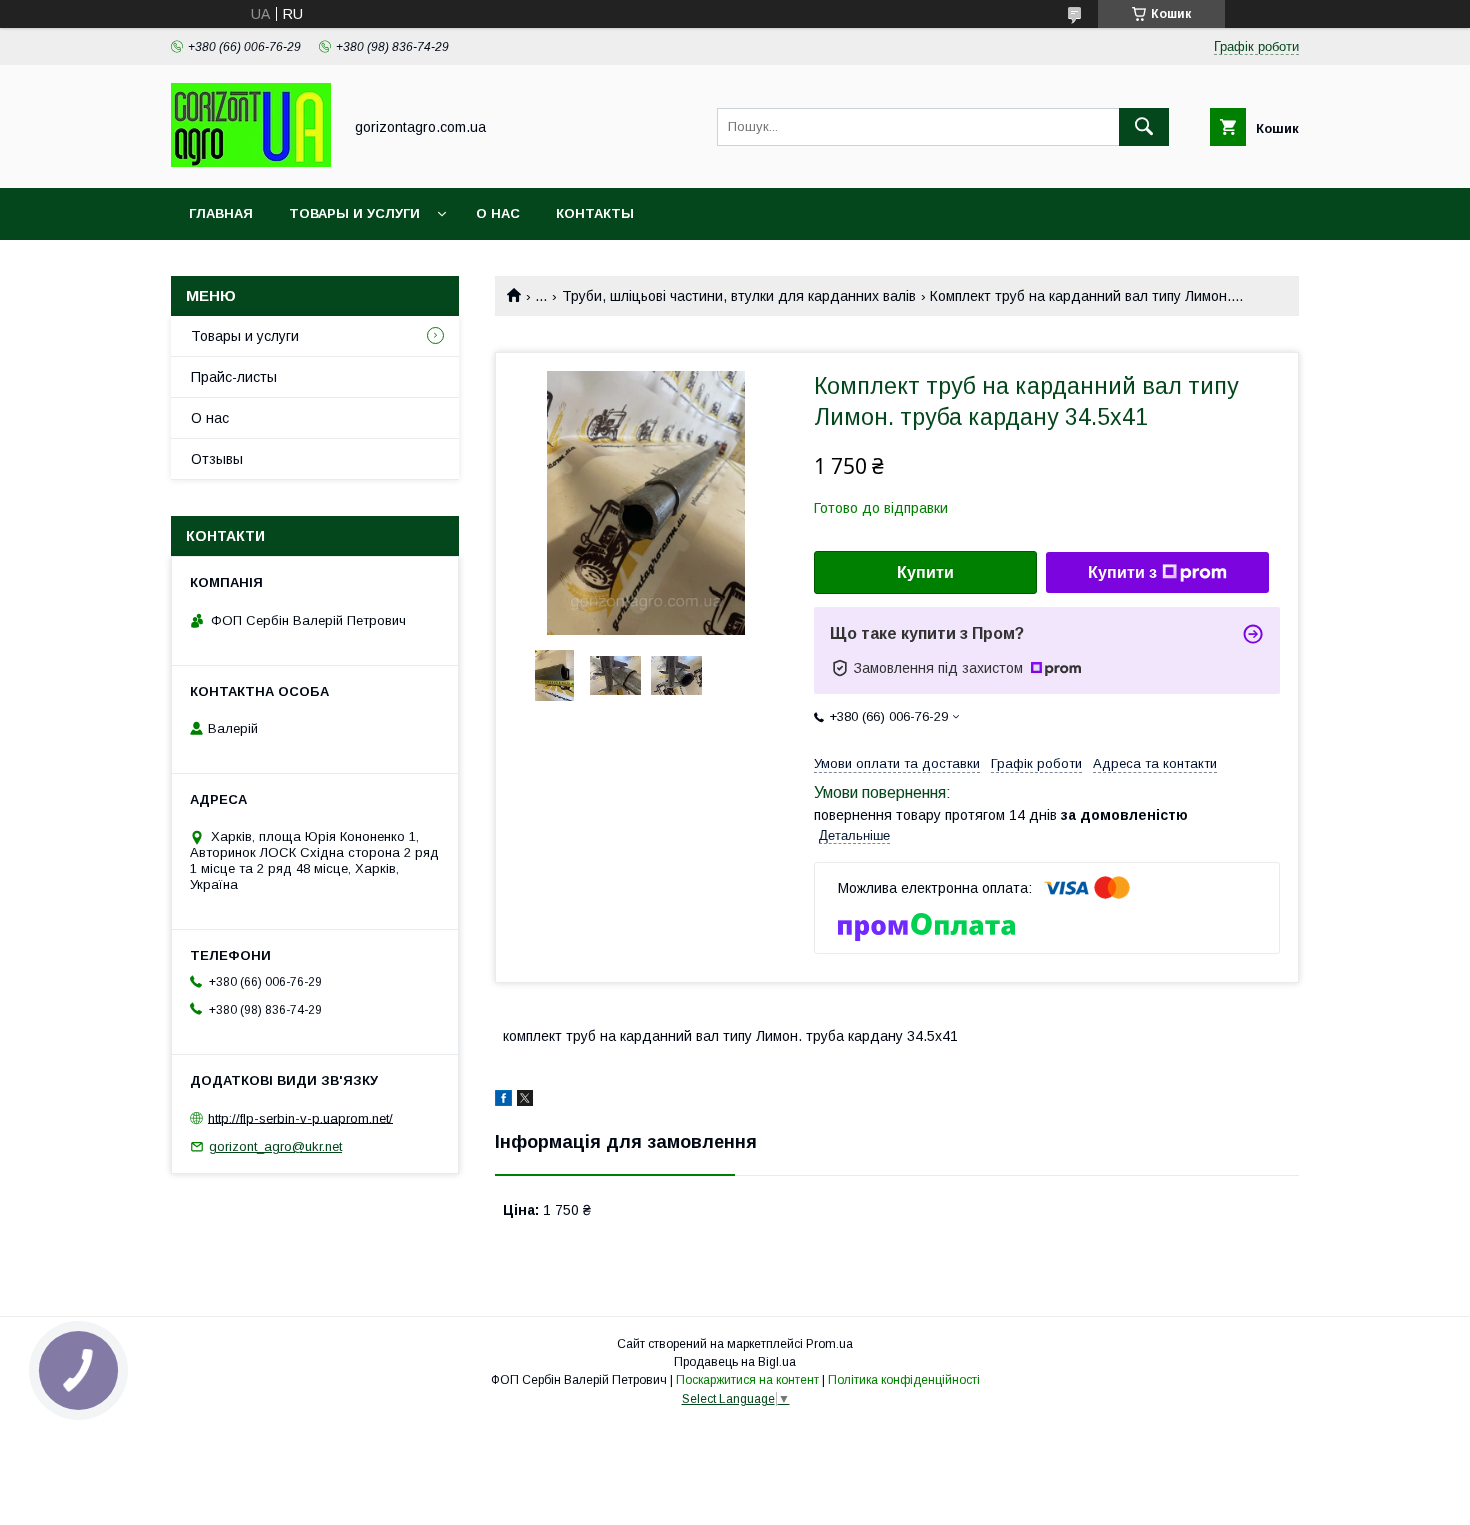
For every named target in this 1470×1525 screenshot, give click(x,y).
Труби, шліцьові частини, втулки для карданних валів (739, 296)
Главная (221, 213)
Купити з (1122, 572)
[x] (525, 1101)
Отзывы (217, 459)
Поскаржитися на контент (747, 1380)
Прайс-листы (234, 377)
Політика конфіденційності (904, 1380)
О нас (498, 213)
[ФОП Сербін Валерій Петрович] (251, 162)
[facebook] (503, 1101)
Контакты (595, 213)
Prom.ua (829, 1344)
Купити (925, 572)
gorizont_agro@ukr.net (275, 1146)
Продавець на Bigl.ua (735, 1362)
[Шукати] (1144, 127)
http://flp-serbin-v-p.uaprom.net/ (300, 1117)
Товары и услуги (354, 213)
